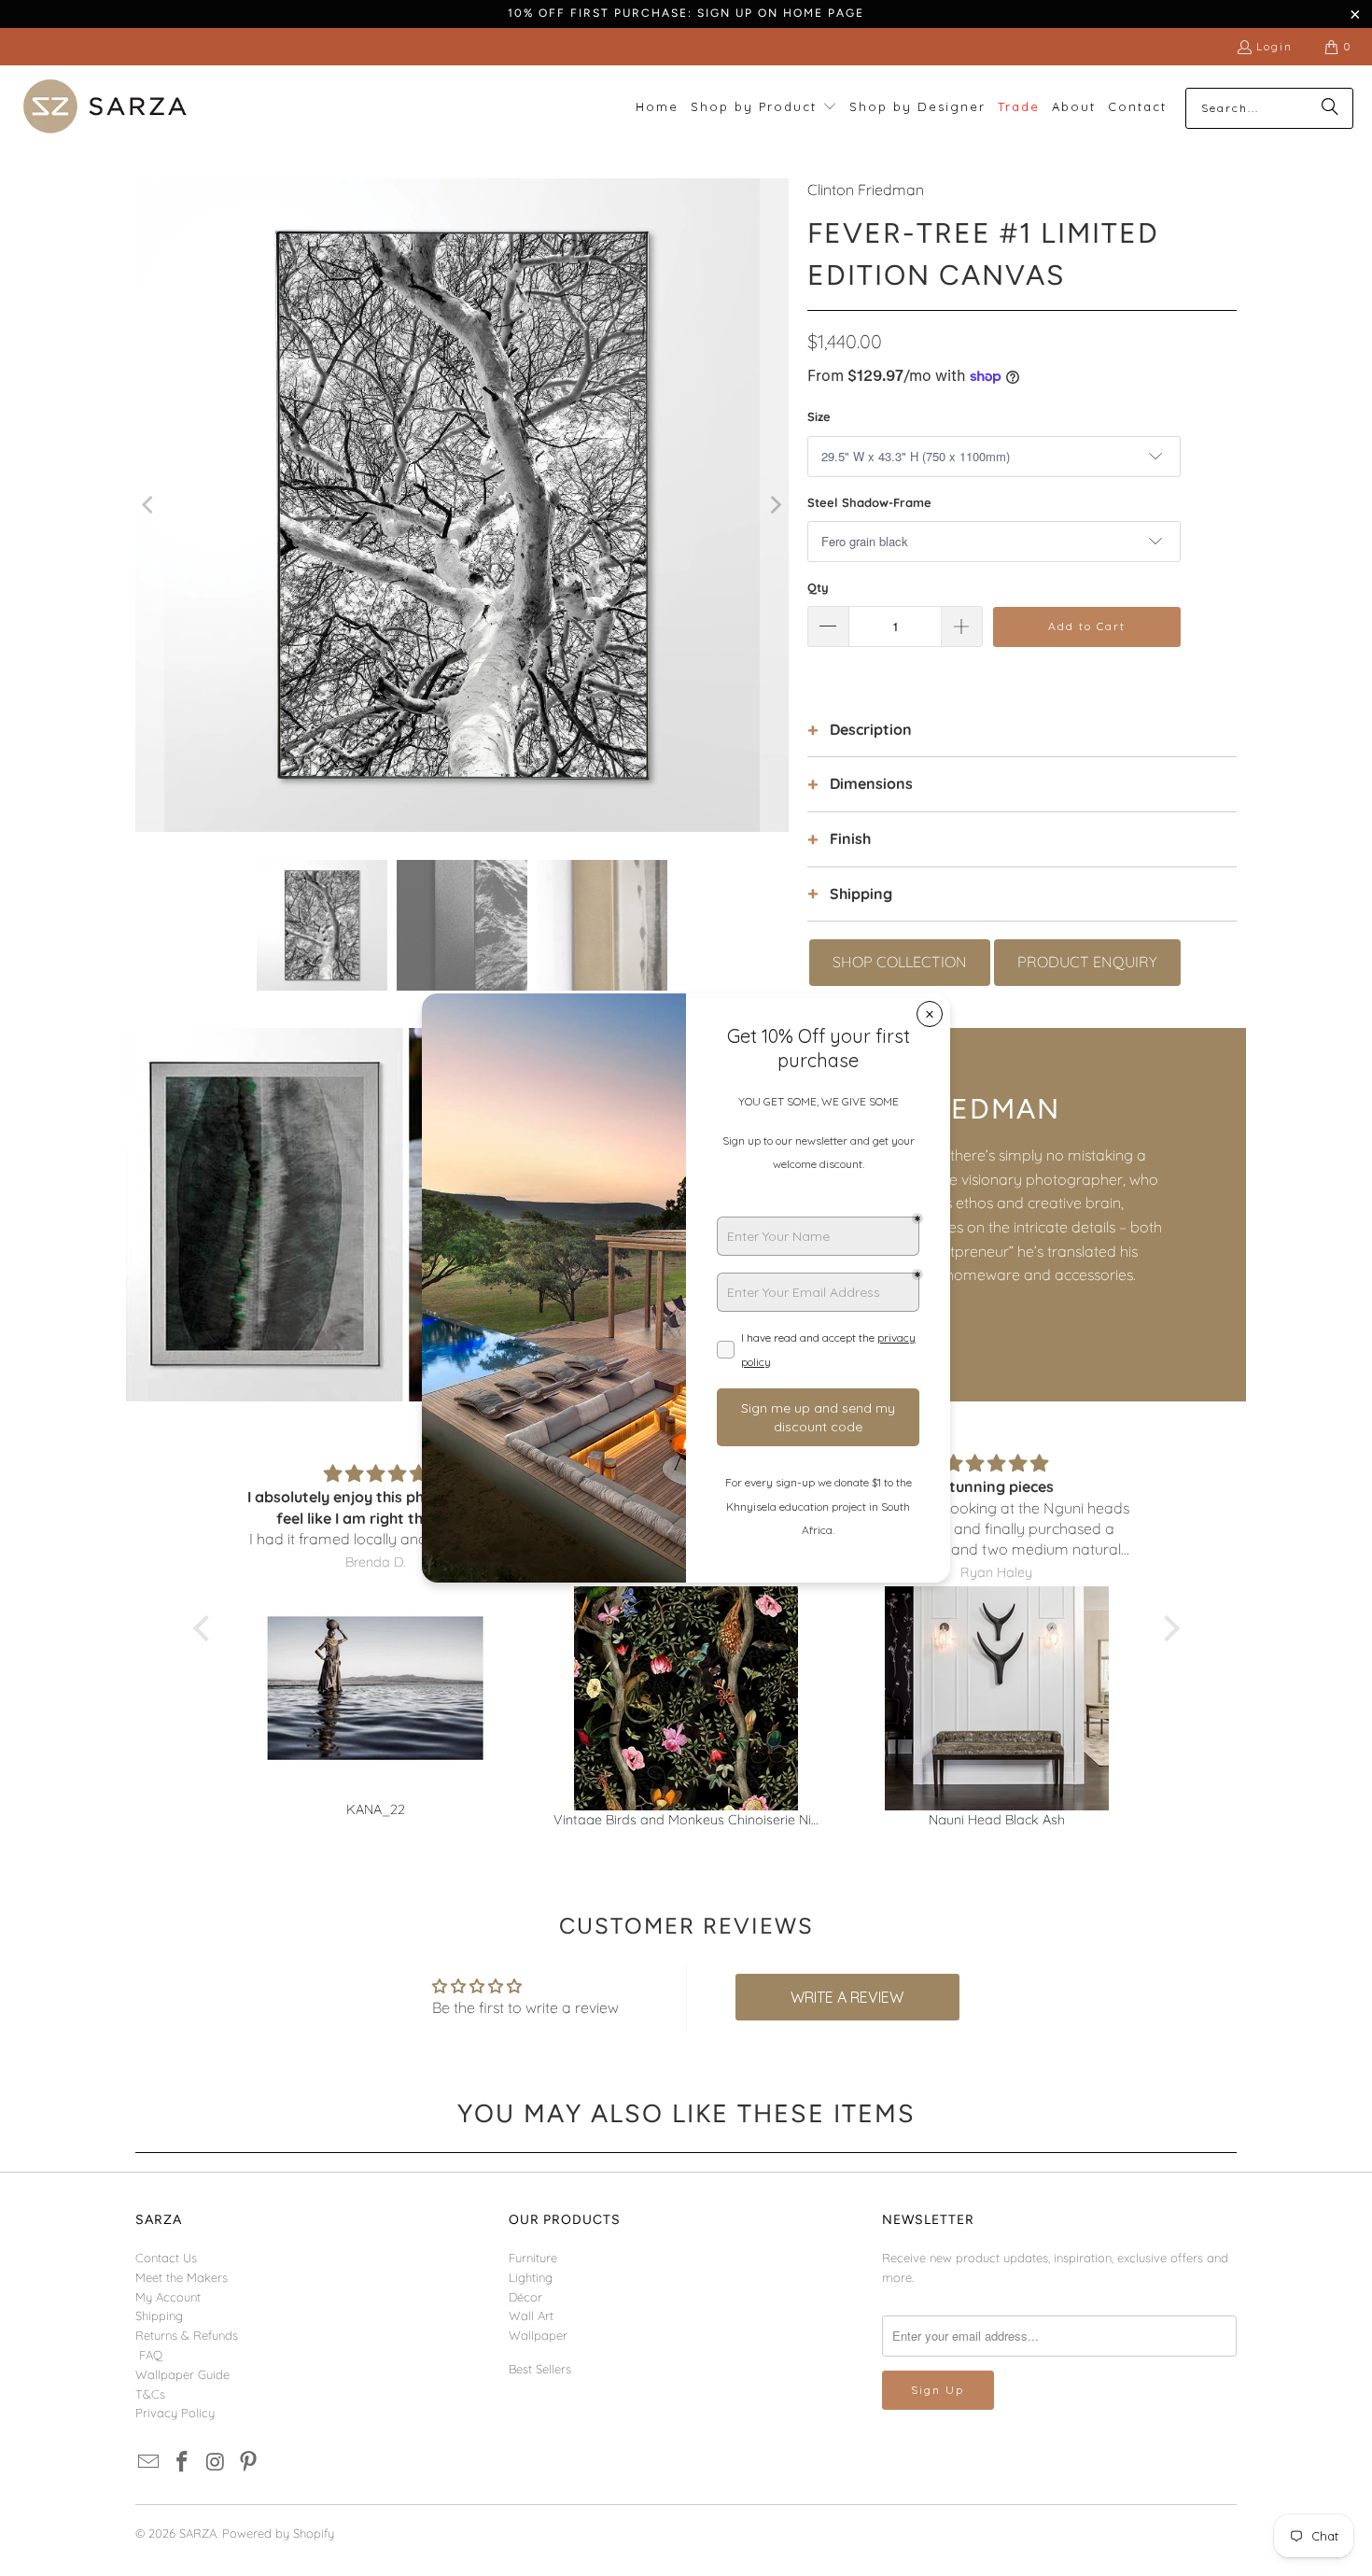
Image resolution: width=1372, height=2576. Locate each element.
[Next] (775, 505)
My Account (168, 2297)
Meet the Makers (182, 2277)
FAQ (151, 2355)
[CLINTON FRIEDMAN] (406, 1215)
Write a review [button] (847, 1997)
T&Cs (150, 2394)
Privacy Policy (175, 2413)
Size (819, 416)
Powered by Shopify (278, 2533)
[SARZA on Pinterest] (249, 2463)
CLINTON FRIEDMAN (910, 1109)
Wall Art (531, 2316)
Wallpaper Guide (182, 2374)
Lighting (531, 2277)
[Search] (1330, 108)
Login (1274, 46)
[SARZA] (105, 108)
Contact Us (166, 2258)
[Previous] (149, 505)
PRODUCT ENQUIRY (1087, 962)
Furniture (533, 2258)
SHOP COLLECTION (900, 962)
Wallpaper (538, 2335)
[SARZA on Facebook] (183, 2463)
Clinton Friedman (866, 190)
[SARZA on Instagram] (216, 2463)
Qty (818, 587)
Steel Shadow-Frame (869, 502)
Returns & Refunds (187, 2335)
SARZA (198, 2533)
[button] (764, 108)
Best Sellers (540, 2369)
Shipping (159, 2316)
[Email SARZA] (149, 2463)
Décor (525, 2297)
